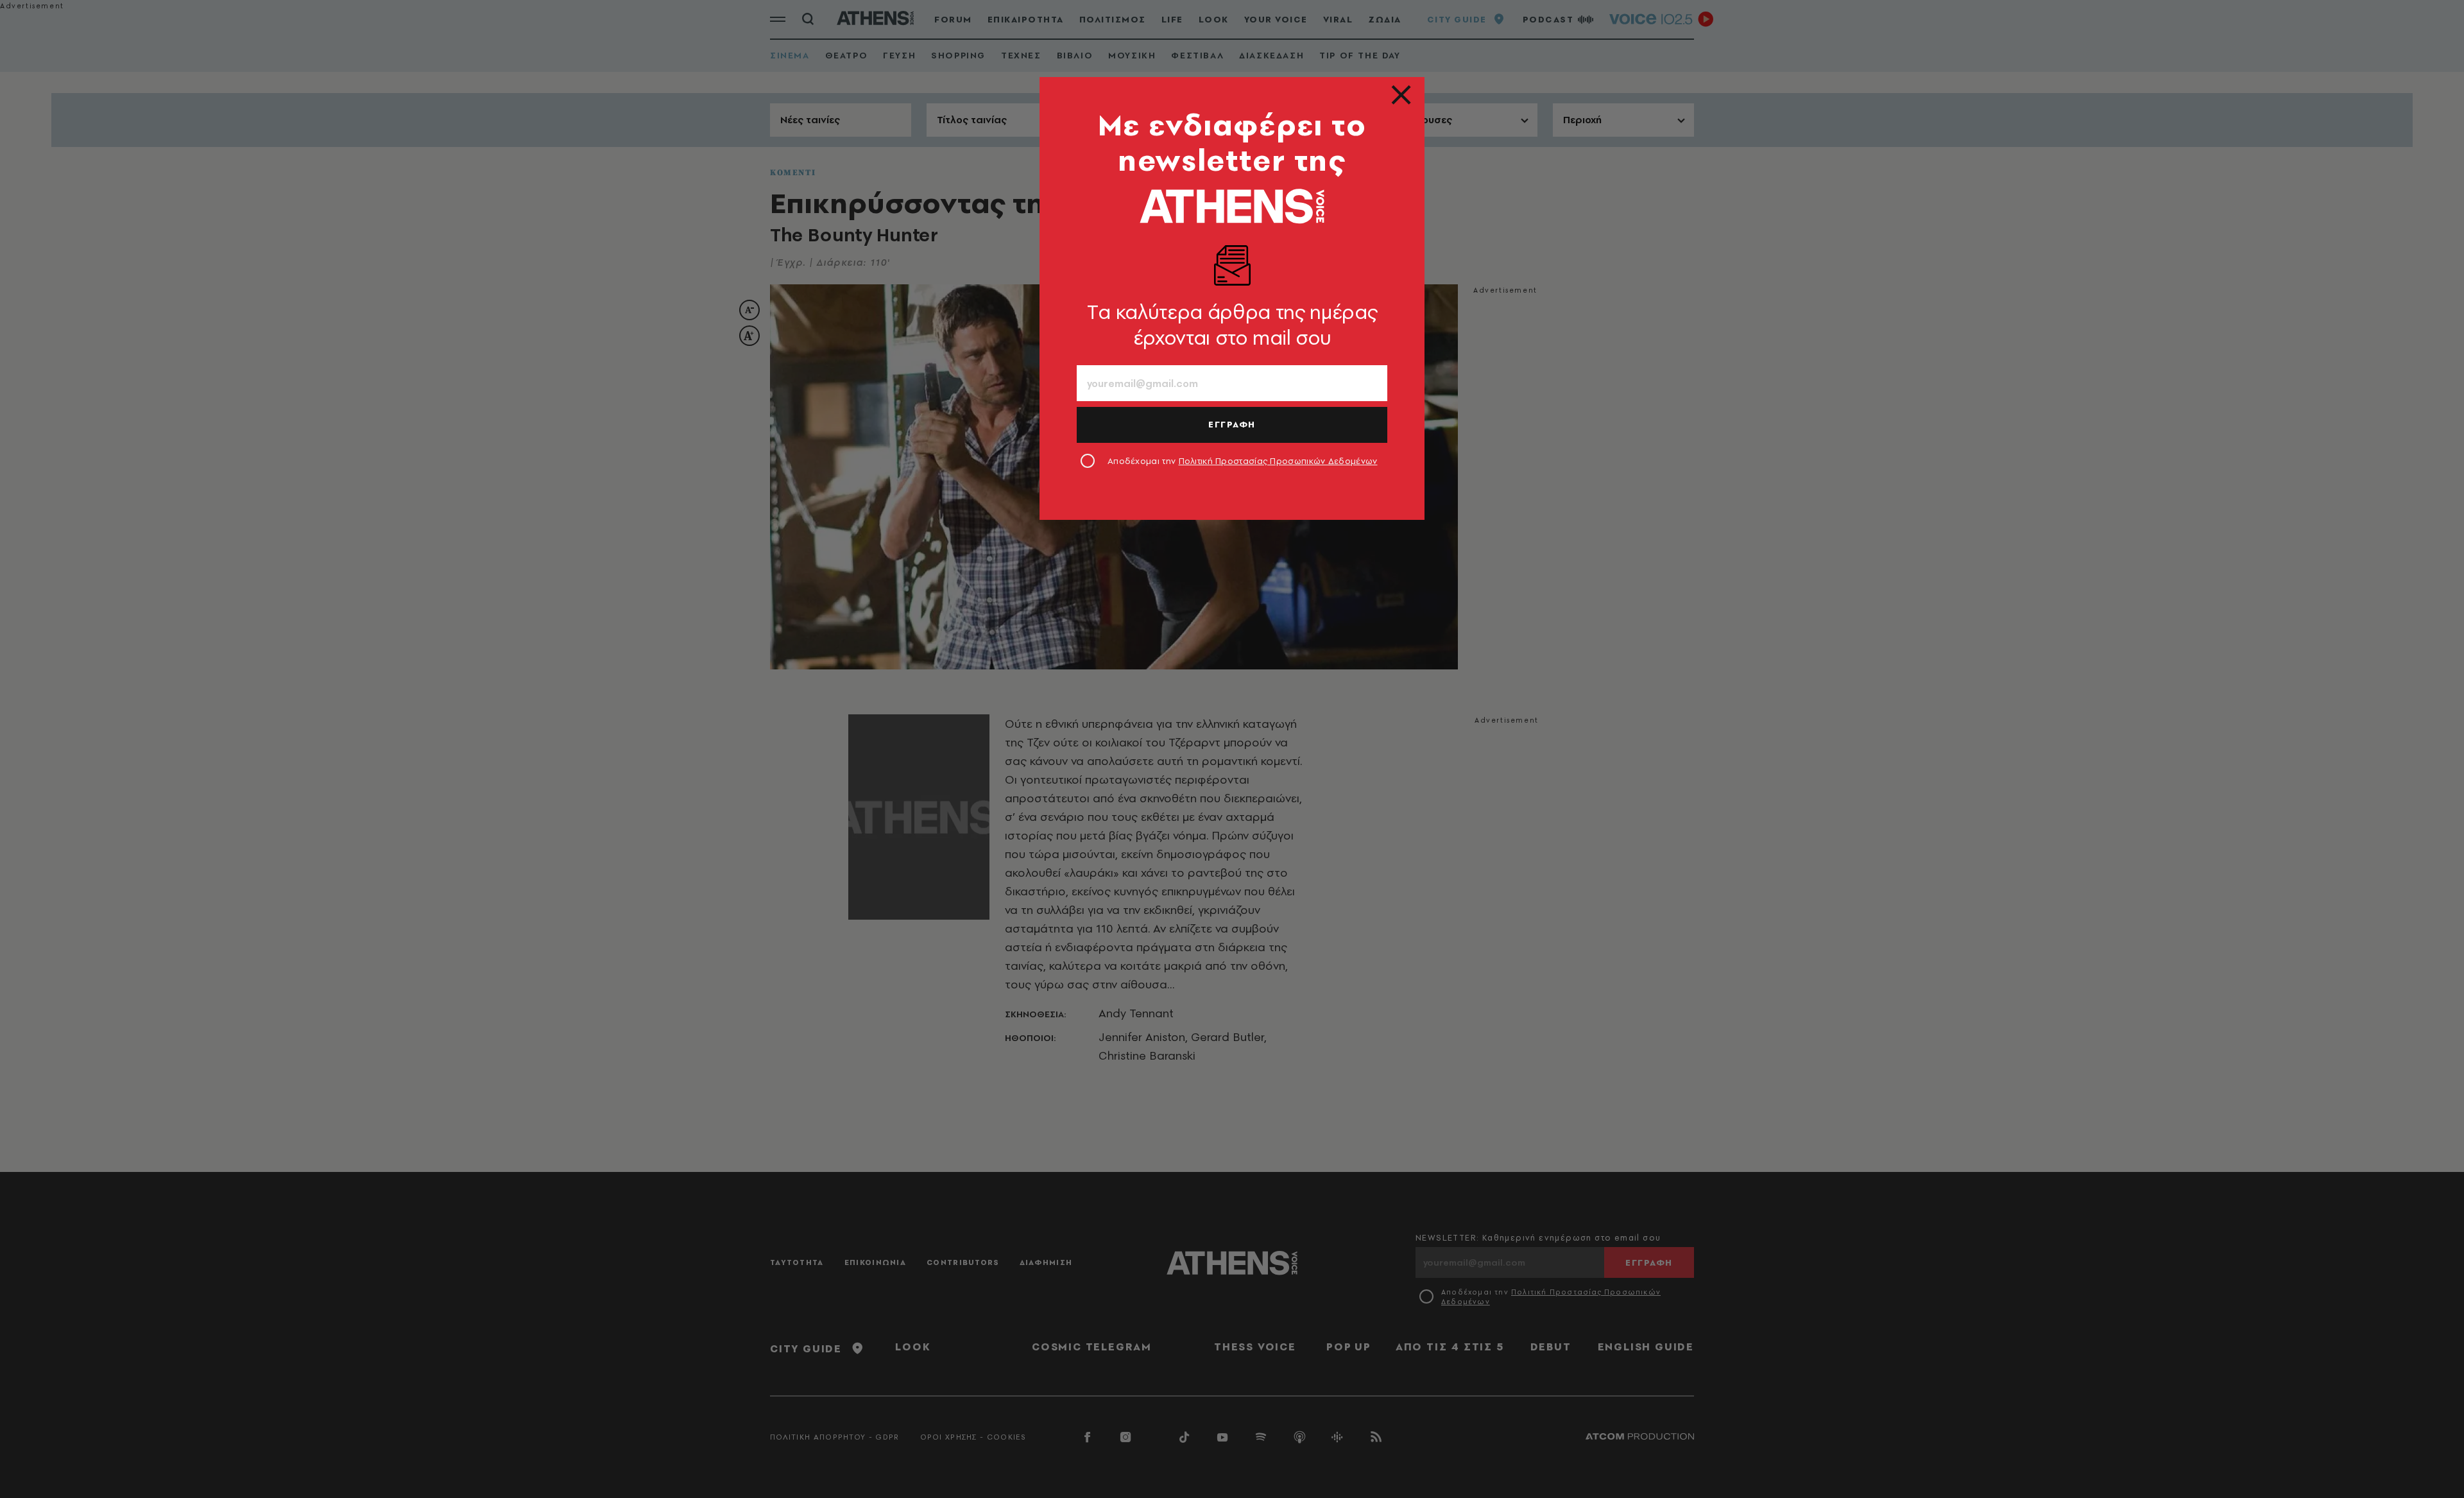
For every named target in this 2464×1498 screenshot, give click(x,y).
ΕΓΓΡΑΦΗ (1232, 424)
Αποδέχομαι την (1243, 461)
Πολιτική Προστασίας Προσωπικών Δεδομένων (1278, 461)
